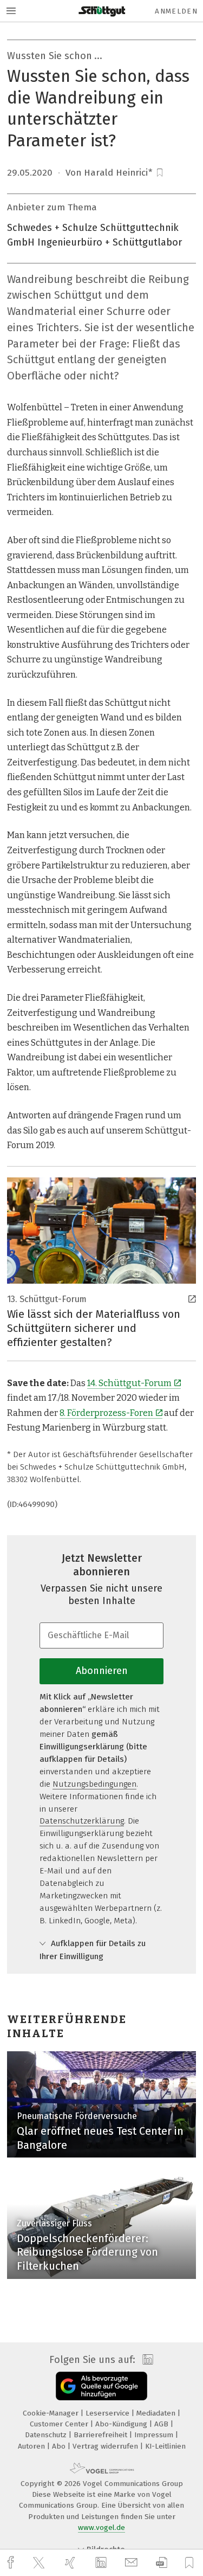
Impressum (155, 2435)
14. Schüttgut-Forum (129, 1383)
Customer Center (60, 2424)
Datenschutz (47, 2435)
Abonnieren (102, 1671)
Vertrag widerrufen (106, 2446)
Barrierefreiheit (101, 2435)
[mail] (133, 2563)
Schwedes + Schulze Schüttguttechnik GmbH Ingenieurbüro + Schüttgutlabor (94, 235)
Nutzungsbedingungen (94, 1784)
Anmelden (176, 11)
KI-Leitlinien (165, 2446)
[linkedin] (102, 2563)
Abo (60, 2446)
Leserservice (109, 2413)
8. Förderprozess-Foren (106, 1413)
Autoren (32, 2446)
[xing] (71, 2563)
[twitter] (40, 2563)
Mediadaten (157, 2413)
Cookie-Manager (52, 2413)
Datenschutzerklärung (82, 1821)
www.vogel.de (101, 2527)
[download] (162, 2563)
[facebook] (12, 2563)
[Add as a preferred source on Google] (101, 2386)
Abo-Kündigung (122, 2424)
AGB (162, 2424)
